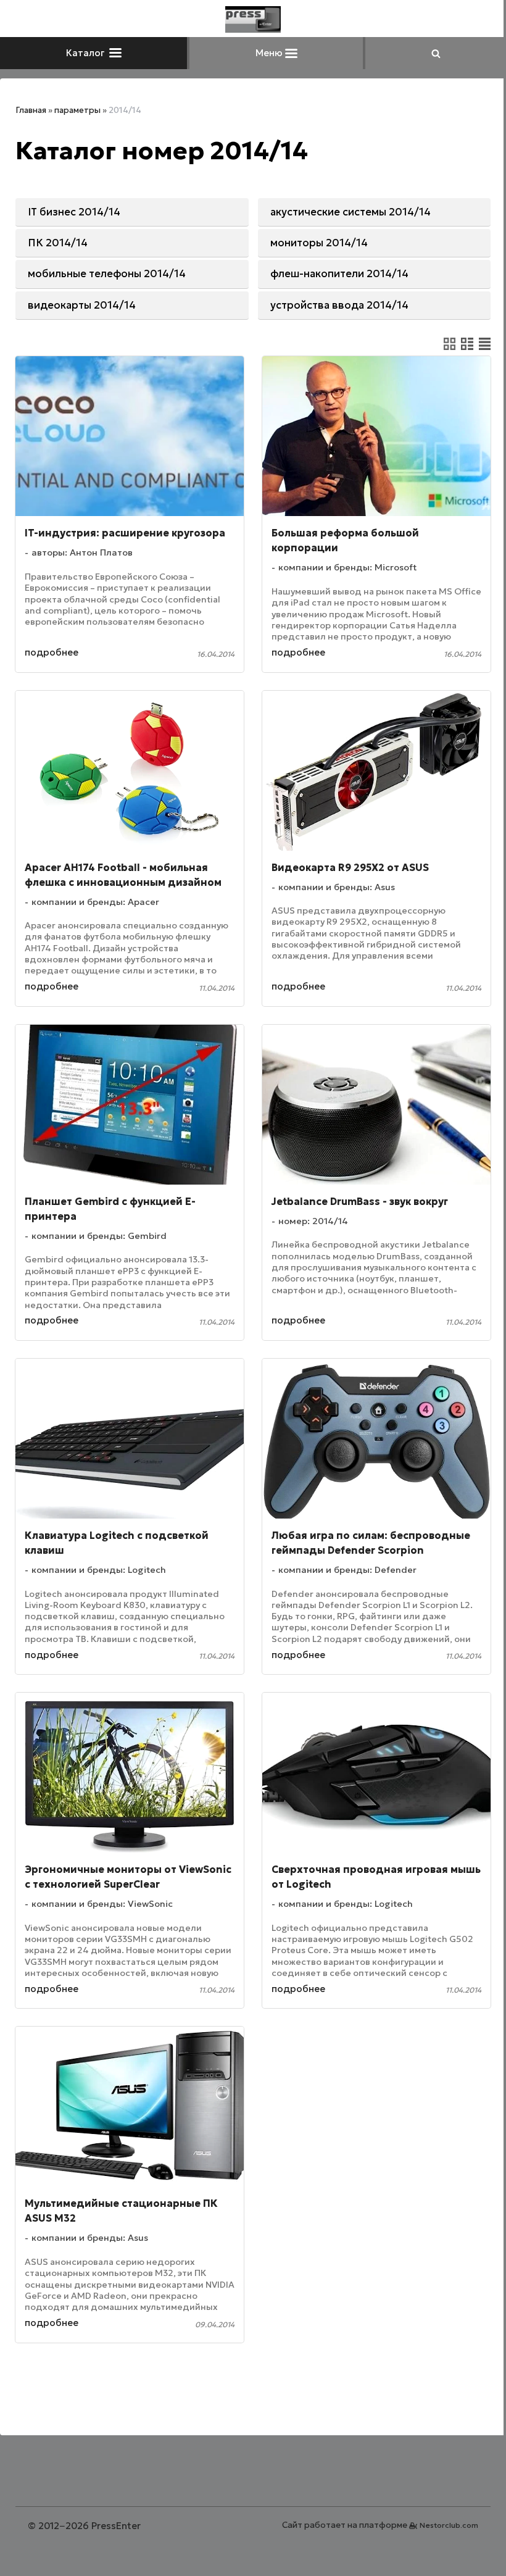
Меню (270, 53)
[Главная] (253, 19)
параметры (77, 110)
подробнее (52, 652)
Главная (31, 110)
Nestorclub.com (449, 2525)
